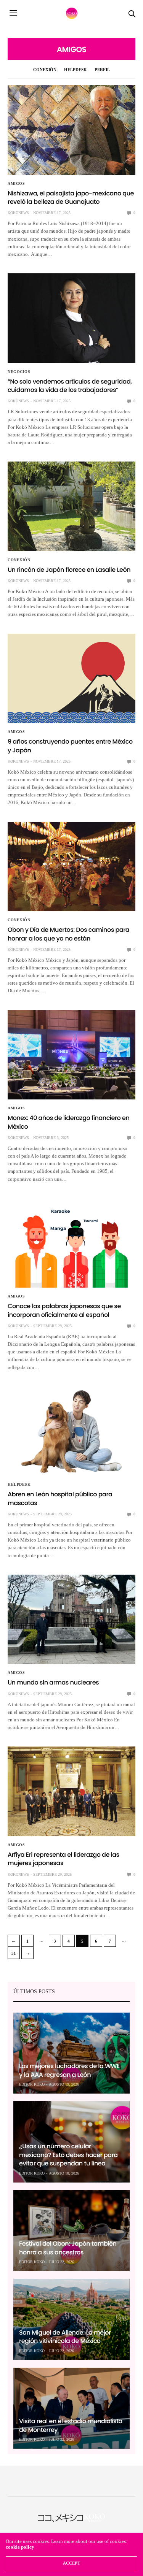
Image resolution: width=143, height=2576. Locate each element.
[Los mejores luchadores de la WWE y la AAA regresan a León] (71, 2053)
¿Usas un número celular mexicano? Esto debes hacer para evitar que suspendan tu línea (68, 2155)
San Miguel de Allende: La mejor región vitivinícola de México (65, 2337)
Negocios (19, 372)
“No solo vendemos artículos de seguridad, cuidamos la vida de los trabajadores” (70, 386)
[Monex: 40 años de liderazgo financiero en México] (71, 1055)
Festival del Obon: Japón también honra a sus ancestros (68, 2248)
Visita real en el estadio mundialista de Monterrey (71, 2425)
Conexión (45, 70)
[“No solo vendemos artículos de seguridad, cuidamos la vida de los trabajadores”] (71, 318)
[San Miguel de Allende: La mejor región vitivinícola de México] (71, 2319)
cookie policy (20, 2547)
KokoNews (18, 213)
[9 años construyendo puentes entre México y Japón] (71, 679)
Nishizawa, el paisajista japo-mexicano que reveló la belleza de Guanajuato (71, 197)
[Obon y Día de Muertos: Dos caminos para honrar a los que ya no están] (71, 867)
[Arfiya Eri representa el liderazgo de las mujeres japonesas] (71, 1791)
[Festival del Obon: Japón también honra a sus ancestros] (71, 2231)
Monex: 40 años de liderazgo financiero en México (68, 1122)
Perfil (102, 70)
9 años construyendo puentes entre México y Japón (70, 746)
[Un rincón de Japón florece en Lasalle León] (71, 506)
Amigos (16, 184)
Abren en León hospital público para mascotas (60, 1498)
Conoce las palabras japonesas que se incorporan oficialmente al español (64, 1310)
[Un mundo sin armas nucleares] (71, 1620)
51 (14, 1953)
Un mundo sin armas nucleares (53, 1682)
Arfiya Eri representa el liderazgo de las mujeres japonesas (63, 1859)
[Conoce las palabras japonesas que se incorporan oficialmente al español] (71, 1243)
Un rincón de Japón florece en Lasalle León (69, 570)
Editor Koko (32, 2084)
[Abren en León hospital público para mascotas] (71, 1431)
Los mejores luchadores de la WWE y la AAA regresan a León (69, 2070)
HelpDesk (76, 70)
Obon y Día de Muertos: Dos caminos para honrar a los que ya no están (68, 934)
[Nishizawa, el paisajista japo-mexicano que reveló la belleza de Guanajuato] (71, 130)
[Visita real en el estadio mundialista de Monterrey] (71, 2408)
